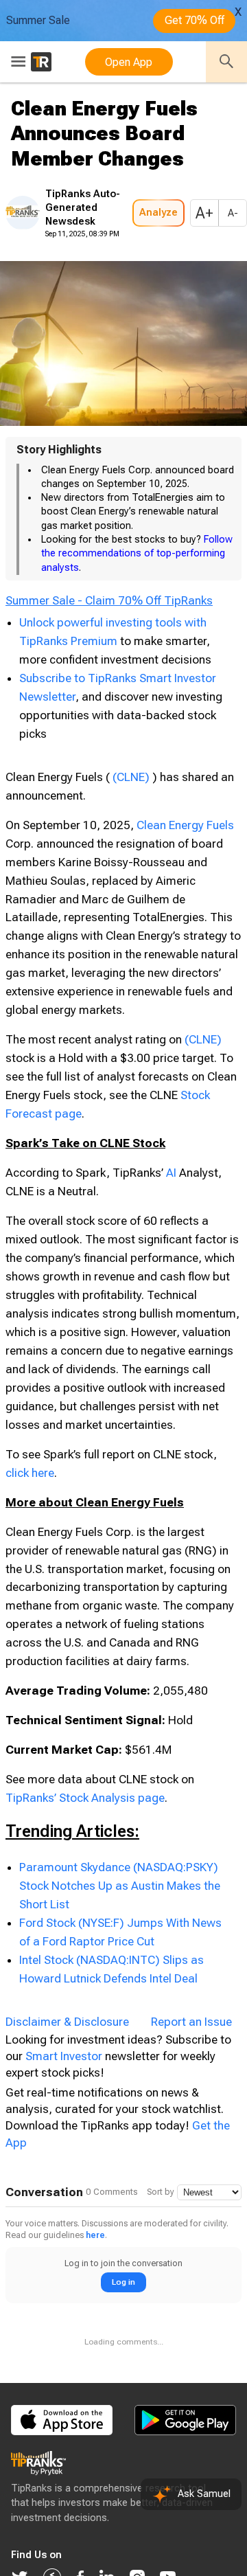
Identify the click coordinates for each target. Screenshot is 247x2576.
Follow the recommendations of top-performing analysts (137, 554)
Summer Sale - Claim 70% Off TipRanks (109, 637)
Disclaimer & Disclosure (67, 2070)
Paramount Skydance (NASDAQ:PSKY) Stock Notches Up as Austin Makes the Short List (120, 1934)
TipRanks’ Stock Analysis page (85, 1846)
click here (30, 1521)
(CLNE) (131, 825)
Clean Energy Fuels (185, 873)
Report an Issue (191, 2070)
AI (171, 1221)
